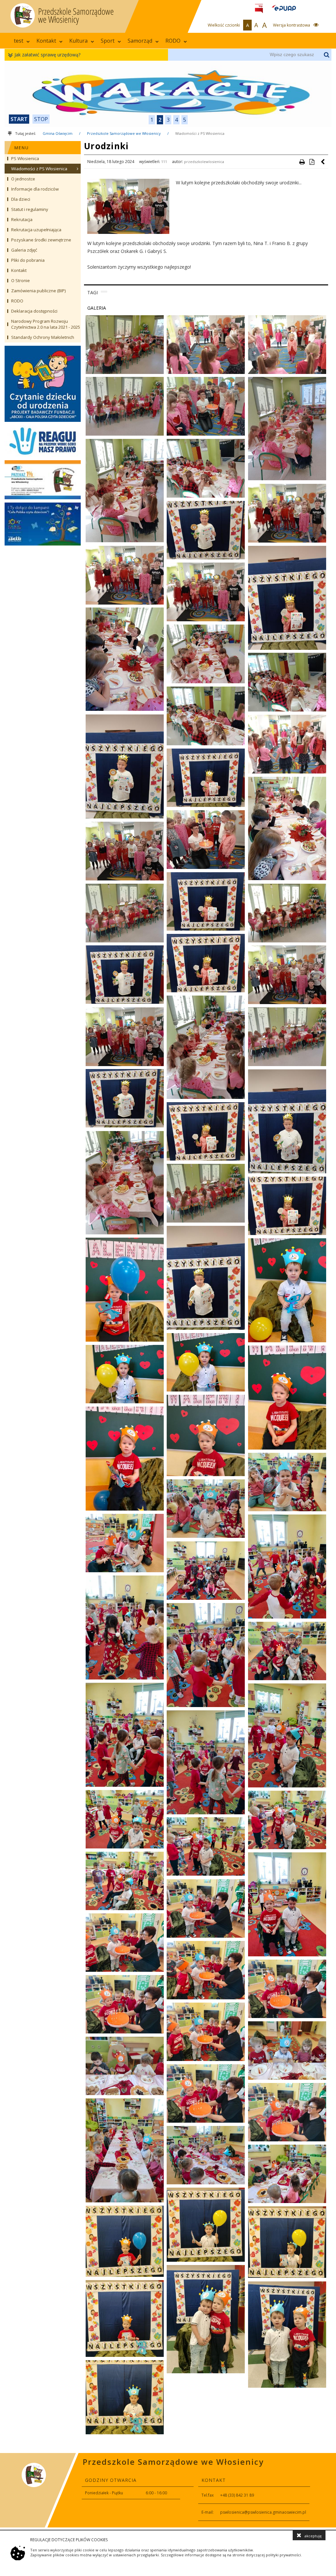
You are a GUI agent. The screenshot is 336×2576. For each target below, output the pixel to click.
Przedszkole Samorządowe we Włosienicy (124, 133)
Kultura (78, 41)
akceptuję (313, 2536)
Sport (108, 41)
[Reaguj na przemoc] (43, 441)
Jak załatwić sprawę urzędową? (47, 55)
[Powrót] (323, 162)
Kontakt (46, 41)
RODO (173, 41)
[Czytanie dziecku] (43, 384)
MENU (22, 148)
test (19, 41)
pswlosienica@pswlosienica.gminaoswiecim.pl (263, 2512)
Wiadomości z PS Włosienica (200, 133)
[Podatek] (43, 480)
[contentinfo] (168, 2490)
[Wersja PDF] (312, 162)
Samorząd (140, 41)
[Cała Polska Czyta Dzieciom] (43, 524)
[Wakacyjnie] (168, 94)
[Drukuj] (302, 162)
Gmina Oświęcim (58, 133)
